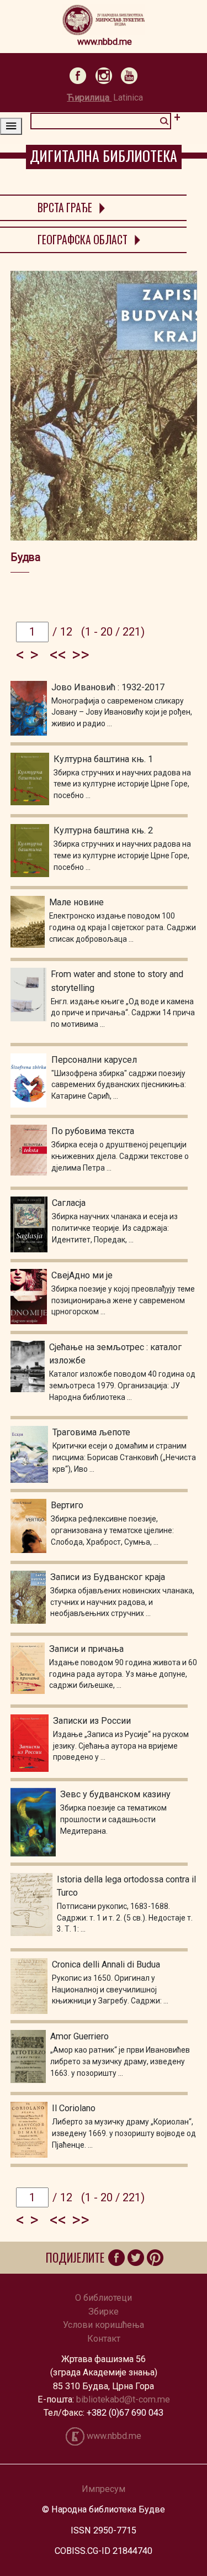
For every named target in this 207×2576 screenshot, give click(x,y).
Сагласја (69, 1203)
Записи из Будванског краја (108, 1577)
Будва (25, 557)
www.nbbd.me (105, 42)
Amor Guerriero (79, 2036)
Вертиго (67, 1505)
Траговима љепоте (91, 1432)
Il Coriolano (74, 2108)
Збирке (104, 2312)
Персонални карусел (94, 1060)
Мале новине (76, 902)
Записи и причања (86, 1649)
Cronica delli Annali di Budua (106, 1964)
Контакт (104, 2339)
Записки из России (92, 1721)
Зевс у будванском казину (115, 1794)
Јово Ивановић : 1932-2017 (108, 687)
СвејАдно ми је (82, 1275)
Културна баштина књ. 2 (103, 830)
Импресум (104, 2489)
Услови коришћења (104, 2325)
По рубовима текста (93, 1131)
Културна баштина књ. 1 (103, 759)
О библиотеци (104, 2298)
